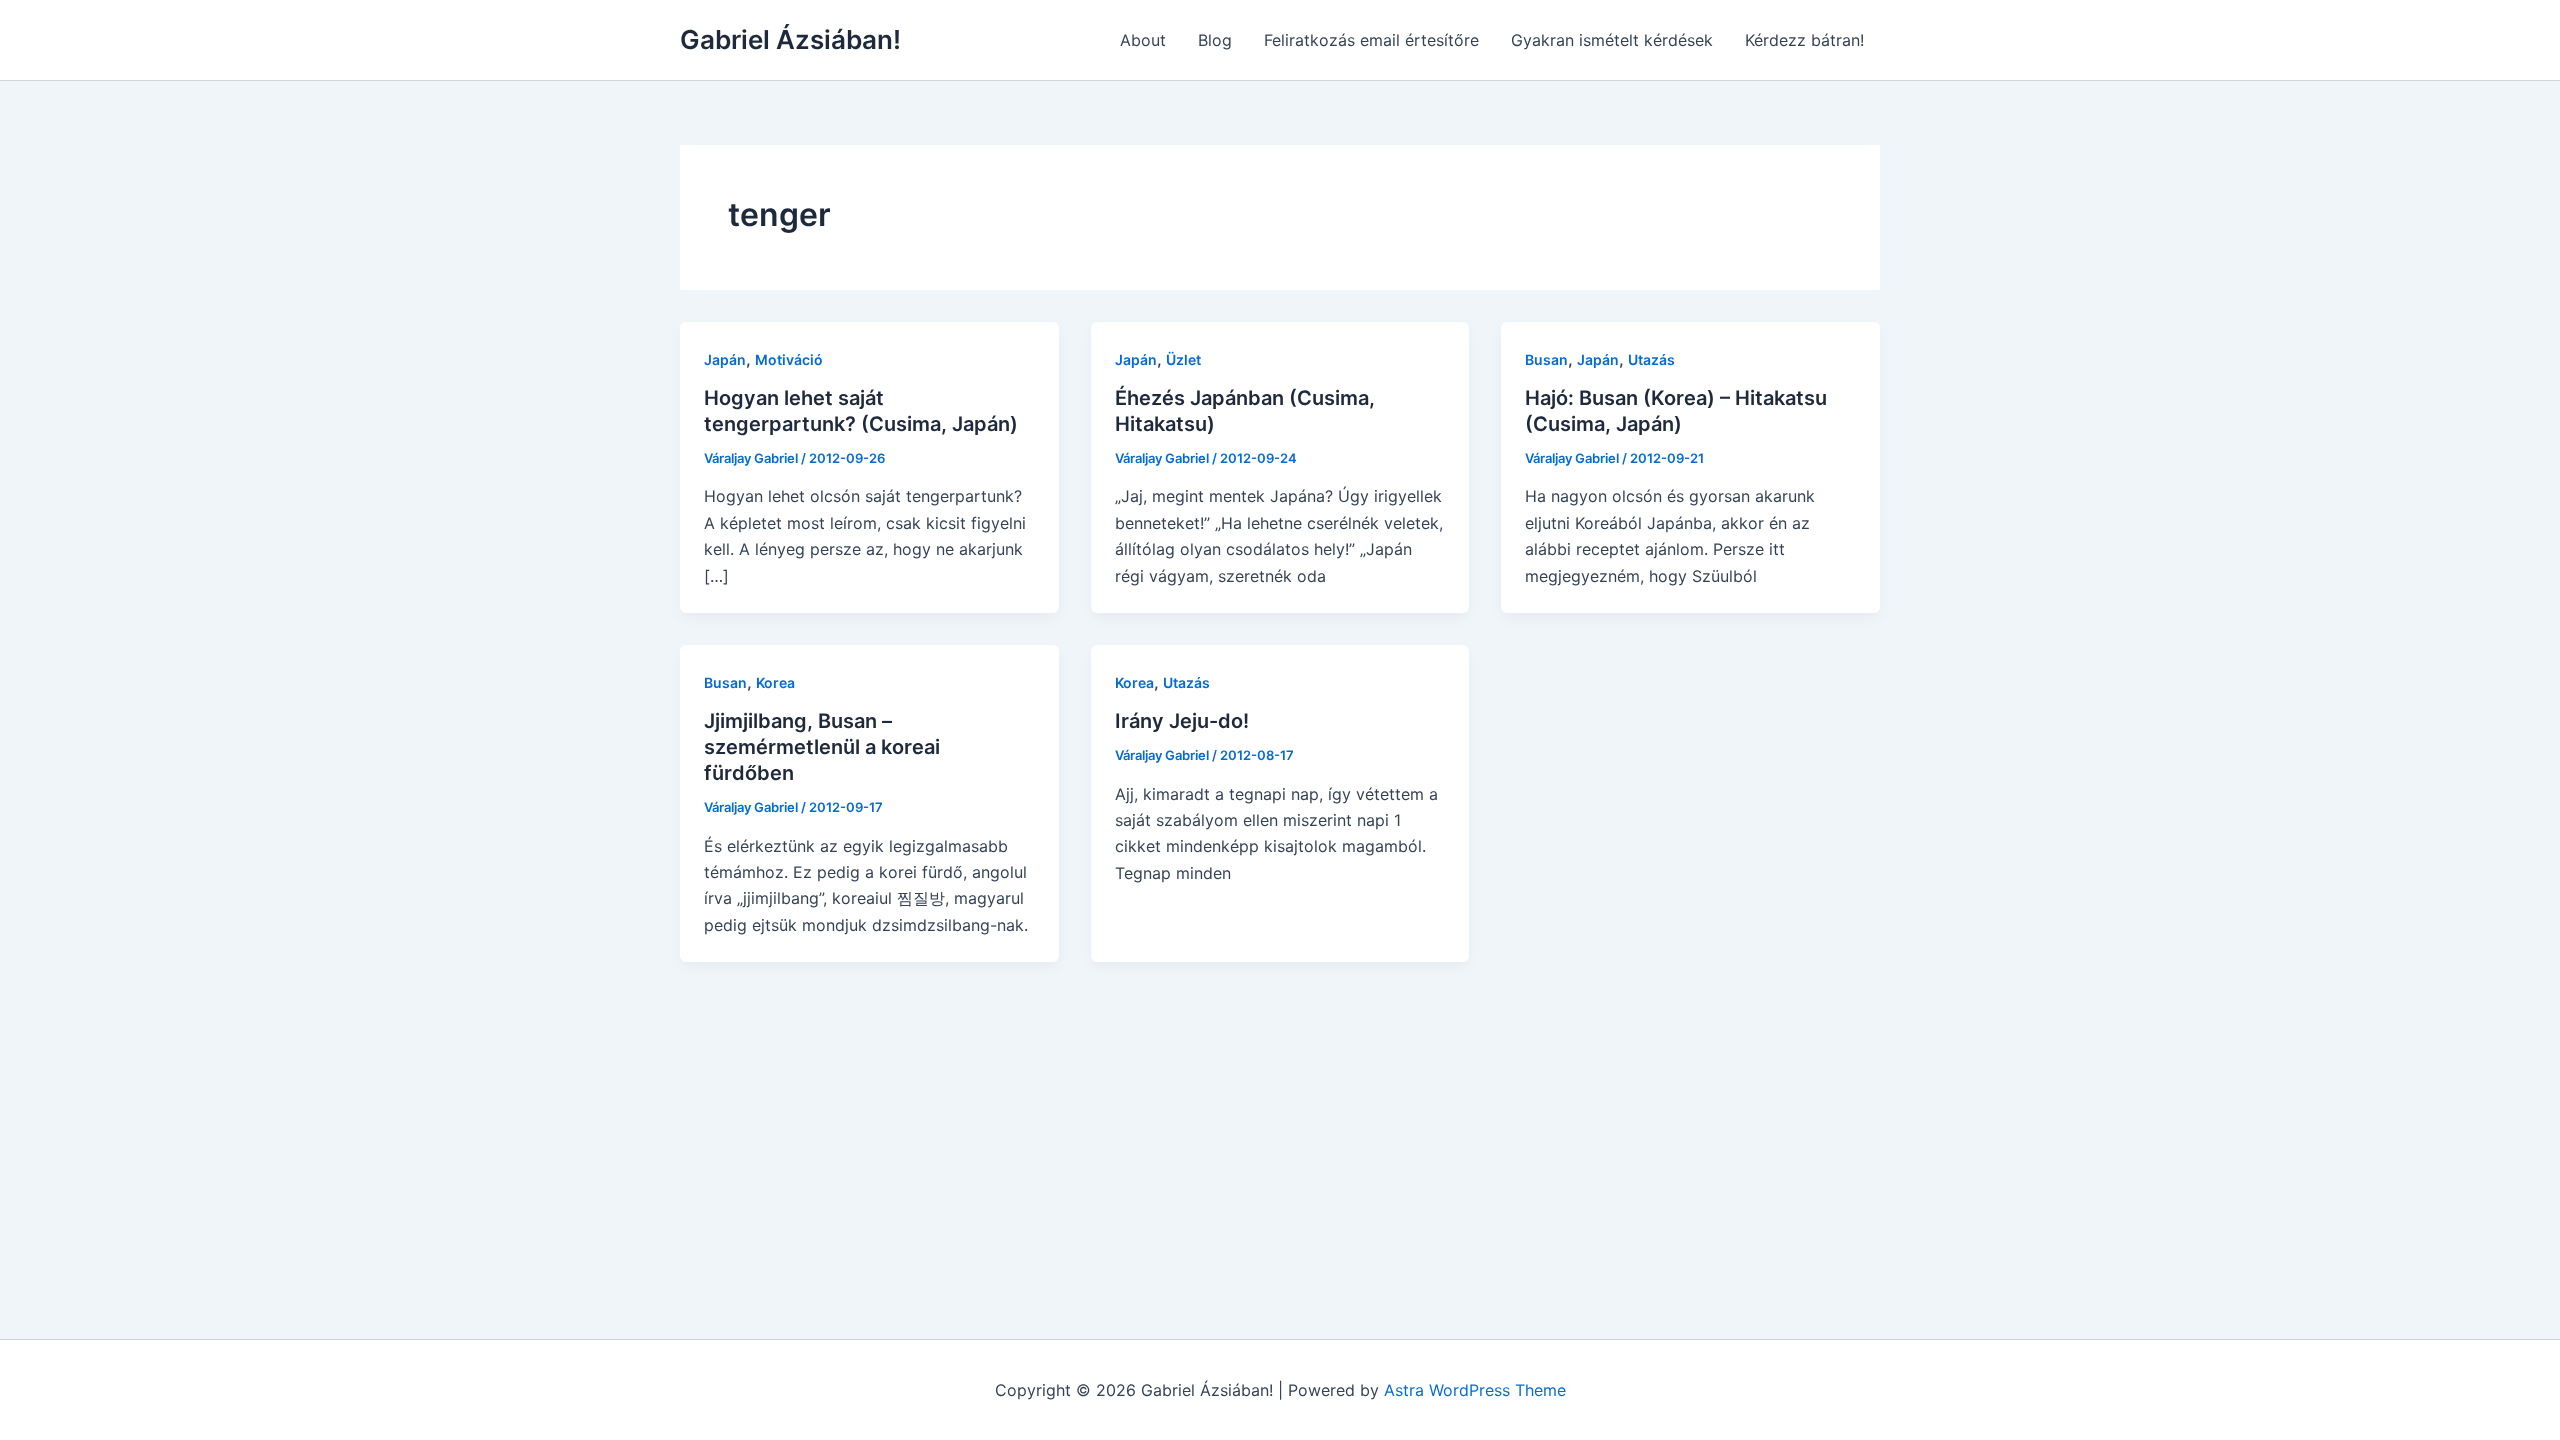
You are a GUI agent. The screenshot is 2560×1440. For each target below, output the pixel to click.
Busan (1546, 359)
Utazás (1651, 359)
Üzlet (1183, 359)
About (1143, 40)
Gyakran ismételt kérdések (1612, 40)
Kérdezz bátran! (1804, 40)
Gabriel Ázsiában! (790, 39)
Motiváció (789, 359)
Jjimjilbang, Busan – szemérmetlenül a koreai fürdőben (822, 747)
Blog (1215, 40)
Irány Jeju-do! (1182, 721)
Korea (775, 682)
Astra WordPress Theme (1475, 1390)
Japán (725, 359)
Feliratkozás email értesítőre (1371, 40)
